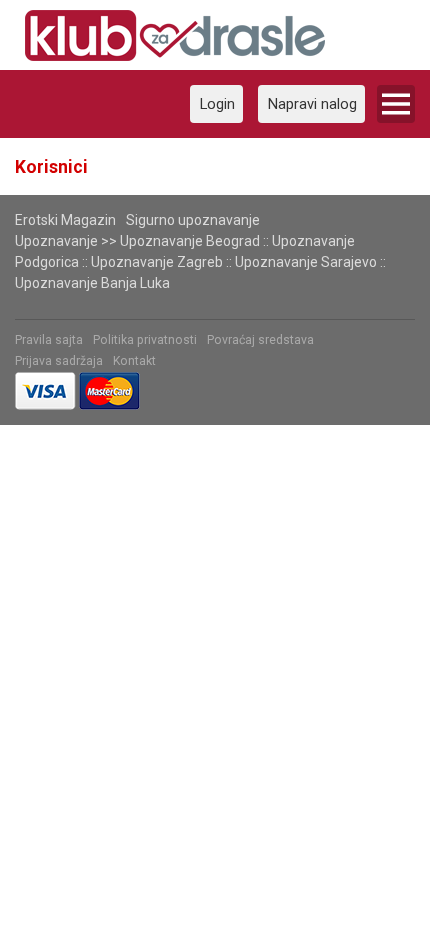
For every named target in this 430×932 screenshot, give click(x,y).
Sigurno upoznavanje (193, 220)
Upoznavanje (56, 241)
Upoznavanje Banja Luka (92, 283)
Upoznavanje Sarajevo (306, 262)
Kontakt (134, 361)
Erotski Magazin (65, 220)
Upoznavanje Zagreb (157, 262)
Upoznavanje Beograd (190, 241)
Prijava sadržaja (59, 361)
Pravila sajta (49, 340)
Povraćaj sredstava (260, 340)
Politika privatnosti (145, 340)
